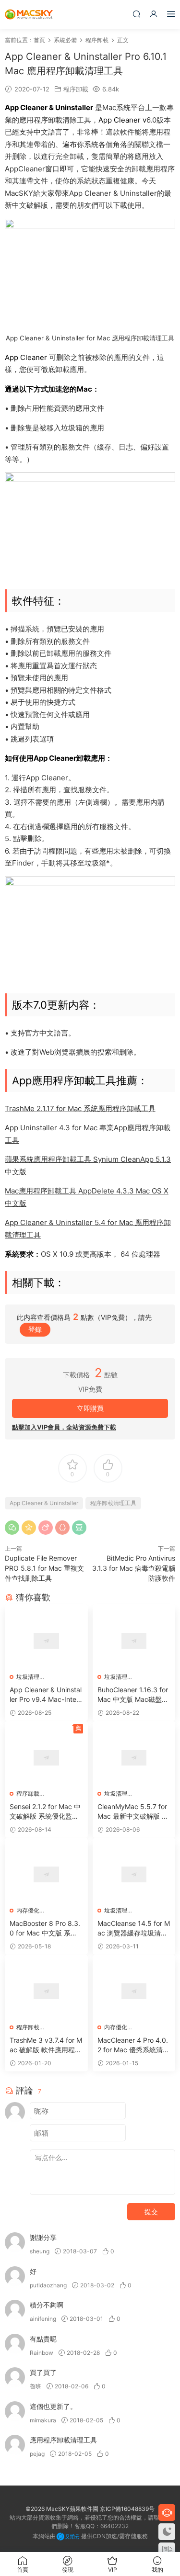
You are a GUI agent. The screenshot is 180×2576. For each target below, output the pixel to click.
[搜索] (136, 14)
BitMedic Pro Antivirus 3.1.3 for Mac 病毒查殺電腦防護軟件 (134, 1568)
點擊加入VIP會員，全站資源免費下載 (64, 1427)
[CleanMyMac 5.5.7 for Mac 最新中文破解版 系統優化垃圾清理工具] (134, 1758)
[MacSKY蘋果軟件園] (29, 14)
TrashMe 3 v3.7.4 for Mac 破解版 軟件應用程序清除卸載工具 (46, 2045)
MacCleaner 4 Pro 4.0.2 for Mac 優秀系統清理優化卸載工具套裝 (133, 2045)
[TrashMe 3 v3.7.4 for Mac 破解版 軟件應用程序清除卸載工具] (46, 1991)
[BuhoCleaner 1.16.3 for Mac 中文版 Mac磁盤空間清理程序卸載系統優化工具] (134, 1641)
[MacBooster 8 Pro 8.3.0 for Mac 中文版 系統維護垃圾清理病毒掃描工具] (46, 1874)
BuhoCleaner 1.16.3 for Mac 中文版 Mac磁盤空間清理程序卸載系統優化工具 (133, 1695)
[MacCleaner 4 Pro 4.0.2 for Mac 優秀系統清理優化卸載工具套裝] (134, 1991)
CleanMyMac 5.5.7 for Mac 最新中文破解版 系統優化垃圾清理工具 (133, 1812)
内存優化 (28, 1910)
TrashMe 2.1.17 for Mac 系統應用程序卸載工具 (80, 1108)
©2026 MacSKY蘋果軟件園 (62, 2509)
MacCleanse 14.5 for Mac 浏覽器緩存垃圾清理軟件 (134, 1929)
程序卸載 (76, 89)
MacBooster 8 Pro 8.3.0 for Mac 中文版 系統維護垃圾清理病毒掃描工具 (45, 1929)
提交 (151, 2211)
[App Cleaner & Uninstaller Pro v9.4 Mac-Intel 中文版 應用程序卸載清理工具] (46, 1641)
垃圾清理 (28, 1677)
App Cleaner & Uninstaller (44, 1503)
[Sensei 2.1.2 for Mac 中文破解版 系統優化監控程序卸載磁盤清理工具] (46, 1758)
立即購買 (90, 1408)
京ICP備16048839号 (127, 2509)
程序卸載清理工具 (113, 1503)
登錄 (35, 1329)
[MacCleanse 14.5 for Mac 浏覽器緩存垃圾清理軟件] (134, 1874)
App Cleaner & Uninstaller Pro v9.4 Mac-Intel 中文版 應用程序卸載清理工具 (46, 1695)
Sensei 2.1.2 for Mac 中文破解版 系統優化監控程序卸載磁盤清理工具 (45, 1812)
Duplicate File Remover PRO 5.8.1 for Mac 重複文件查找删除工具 (44, 1568)
